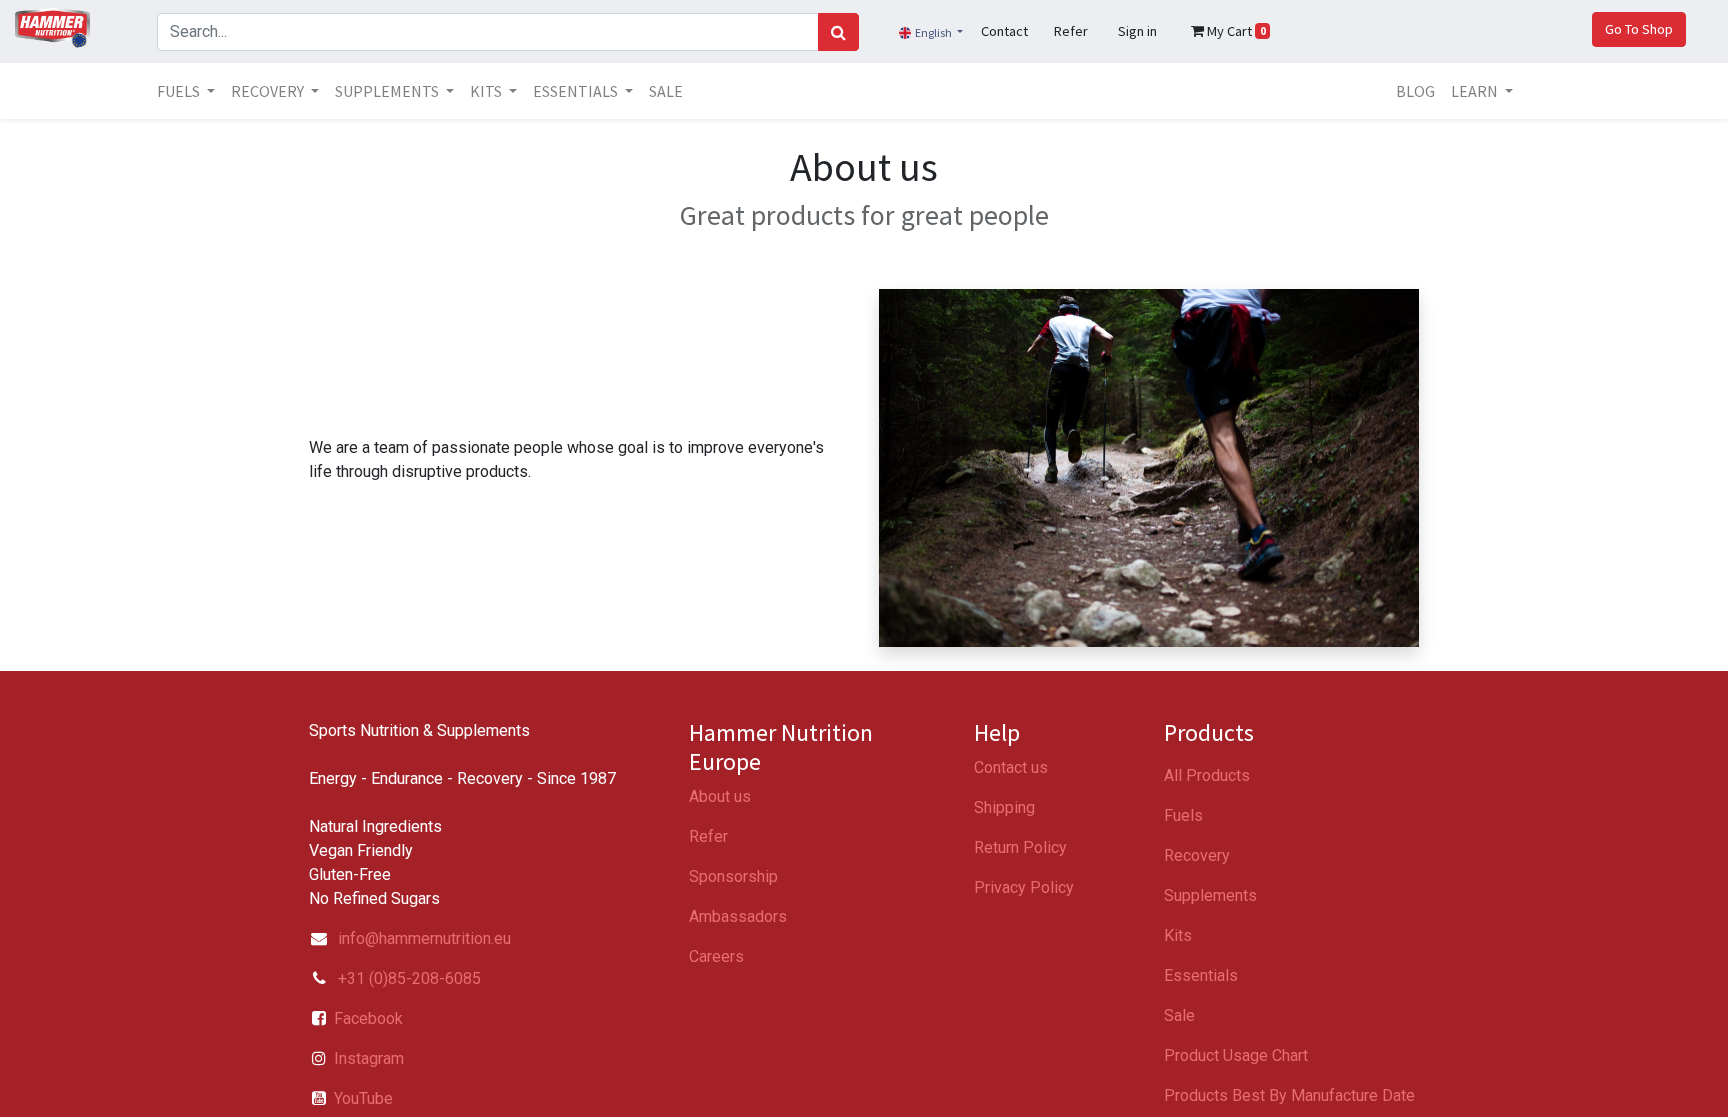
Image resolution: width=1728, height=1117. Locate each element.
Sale (1179, 1015)
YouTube (363, 1098)
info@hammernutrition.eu (424, 938)
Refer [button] (1071, 31)
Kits (1178, 935)
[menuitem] (666, 91)
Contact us (1011, 767)
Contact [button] (1004, 31)
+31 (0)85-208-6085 (407, 978)
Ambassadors (738, 916)
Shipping (1004, 807)
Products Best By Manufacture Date (1289, 1095)
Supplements (1210, 895)
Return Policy (1020, 847)
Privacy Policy (1024, 887)
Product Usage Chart (1236, 1055)
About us (720, 796)
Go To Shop (1639, 29)
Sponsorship (733, 876)
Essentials (1201, 975)
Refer (708, 836)
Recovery (1197, 855)
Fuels (1183, 815)
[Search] (838, 32)
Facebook (368, 1018)
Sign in (1137, 31)
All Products (1207, 775)
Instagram (369, 1058)
